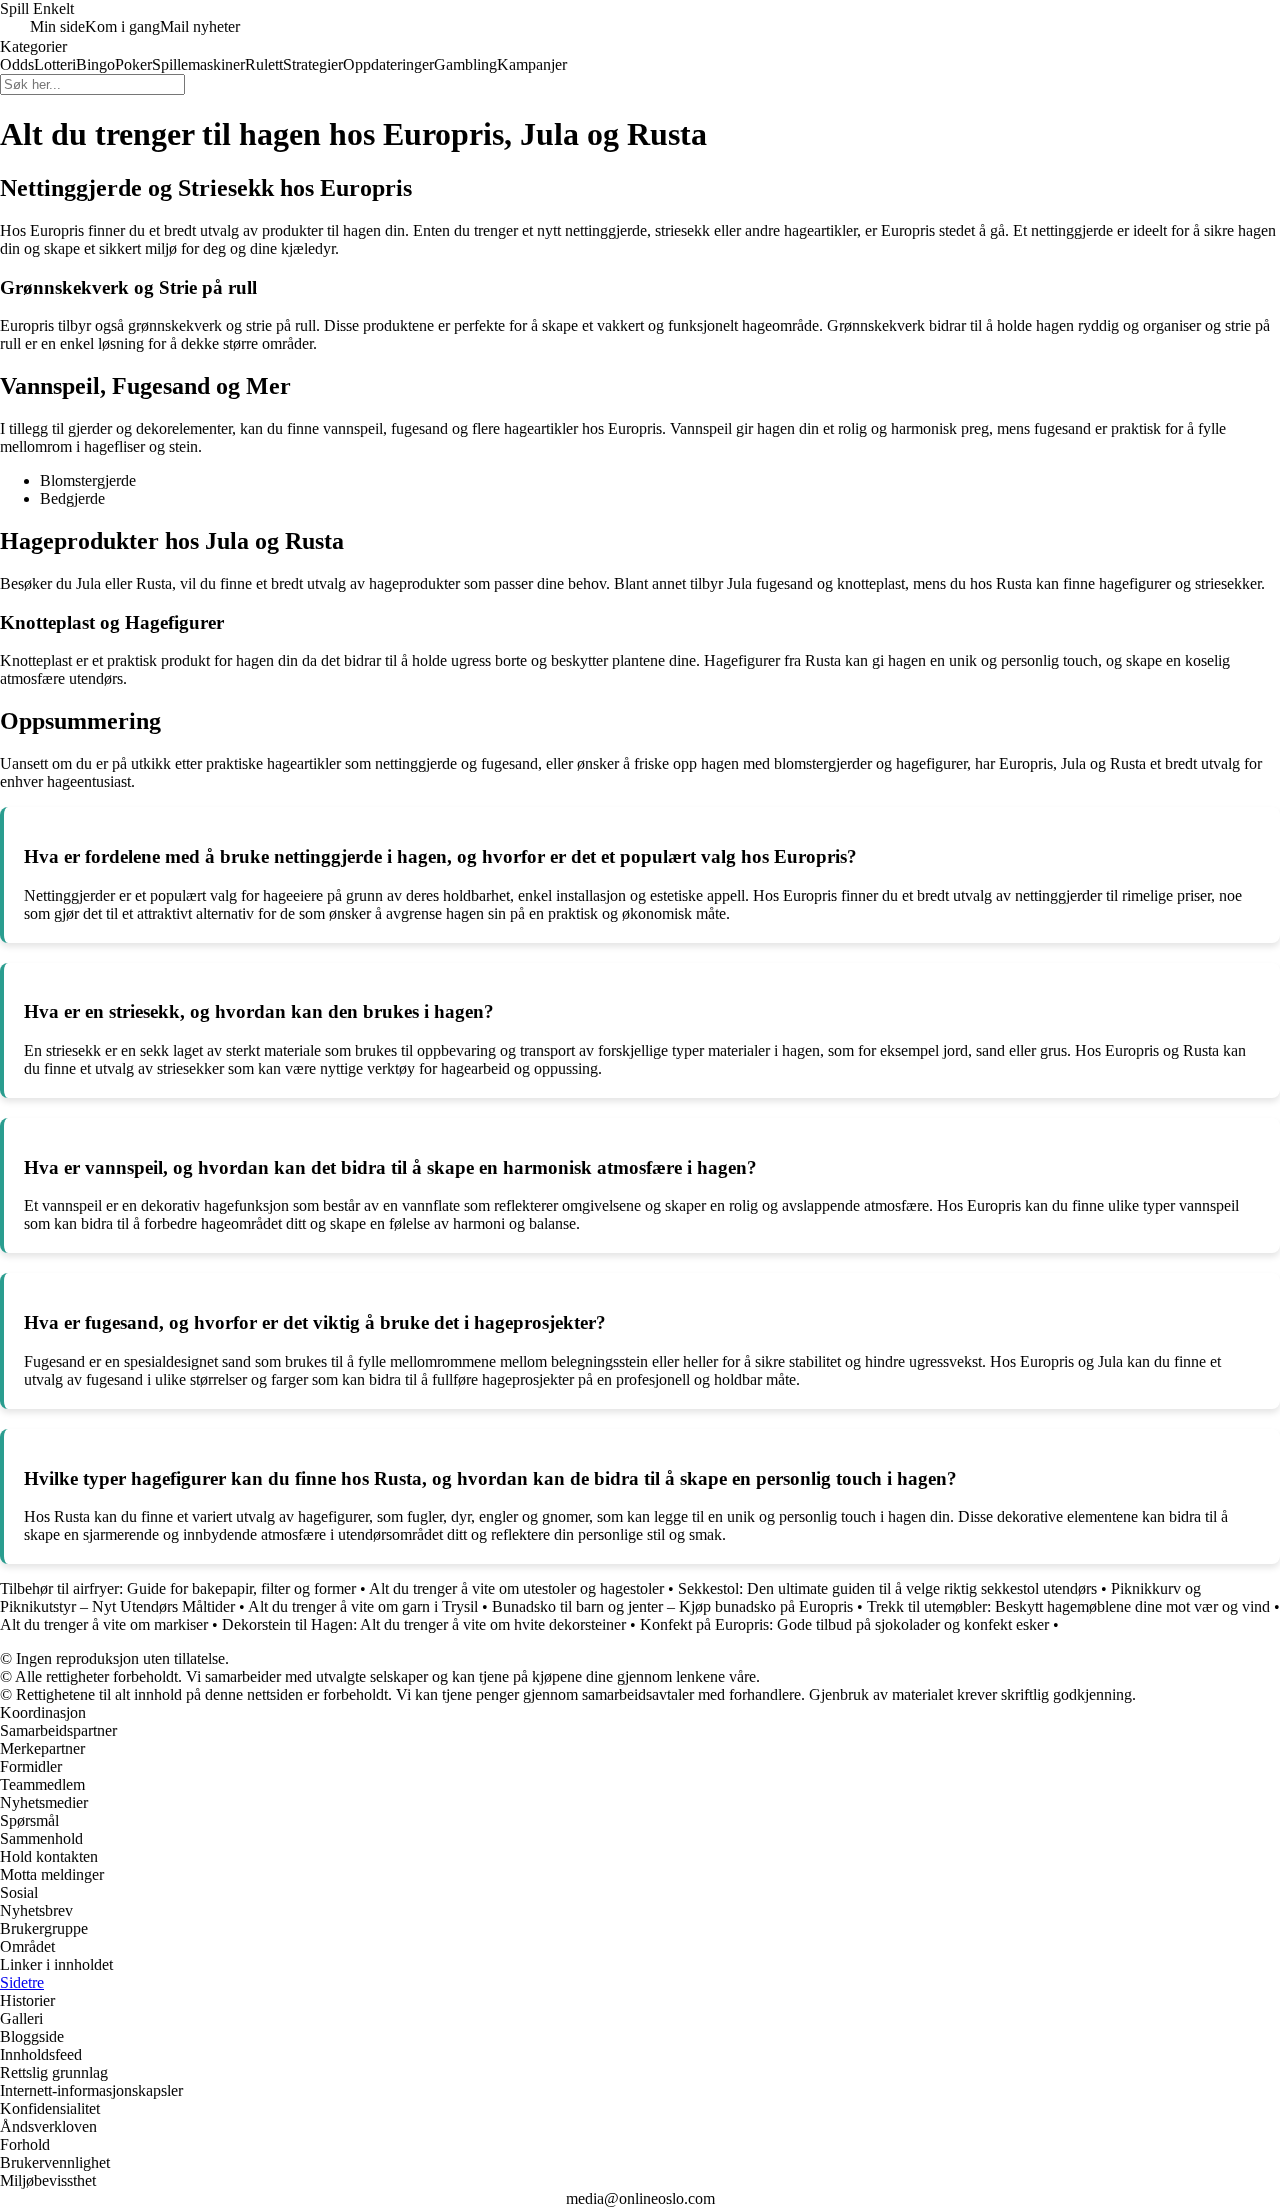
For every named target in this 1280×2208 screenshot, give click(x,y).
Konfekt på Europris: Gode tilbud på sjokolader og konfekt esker (844, 1624)
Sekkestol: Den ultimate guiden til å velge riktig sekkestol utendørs (887, 1588)
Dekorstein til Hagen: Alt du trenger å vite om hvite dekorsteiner (424, 1624)
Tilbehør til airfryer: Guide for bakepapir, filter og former (178, 1588)
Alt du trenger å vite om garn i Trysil (363, 1606)
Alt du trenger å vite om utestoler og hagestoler (516, 1588)
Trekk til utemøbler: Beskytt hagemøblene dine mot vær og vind (1068, 1606)
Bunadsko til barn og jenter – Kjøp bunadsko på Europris (672, 1606)
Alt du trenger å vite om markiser (104, 1624)
